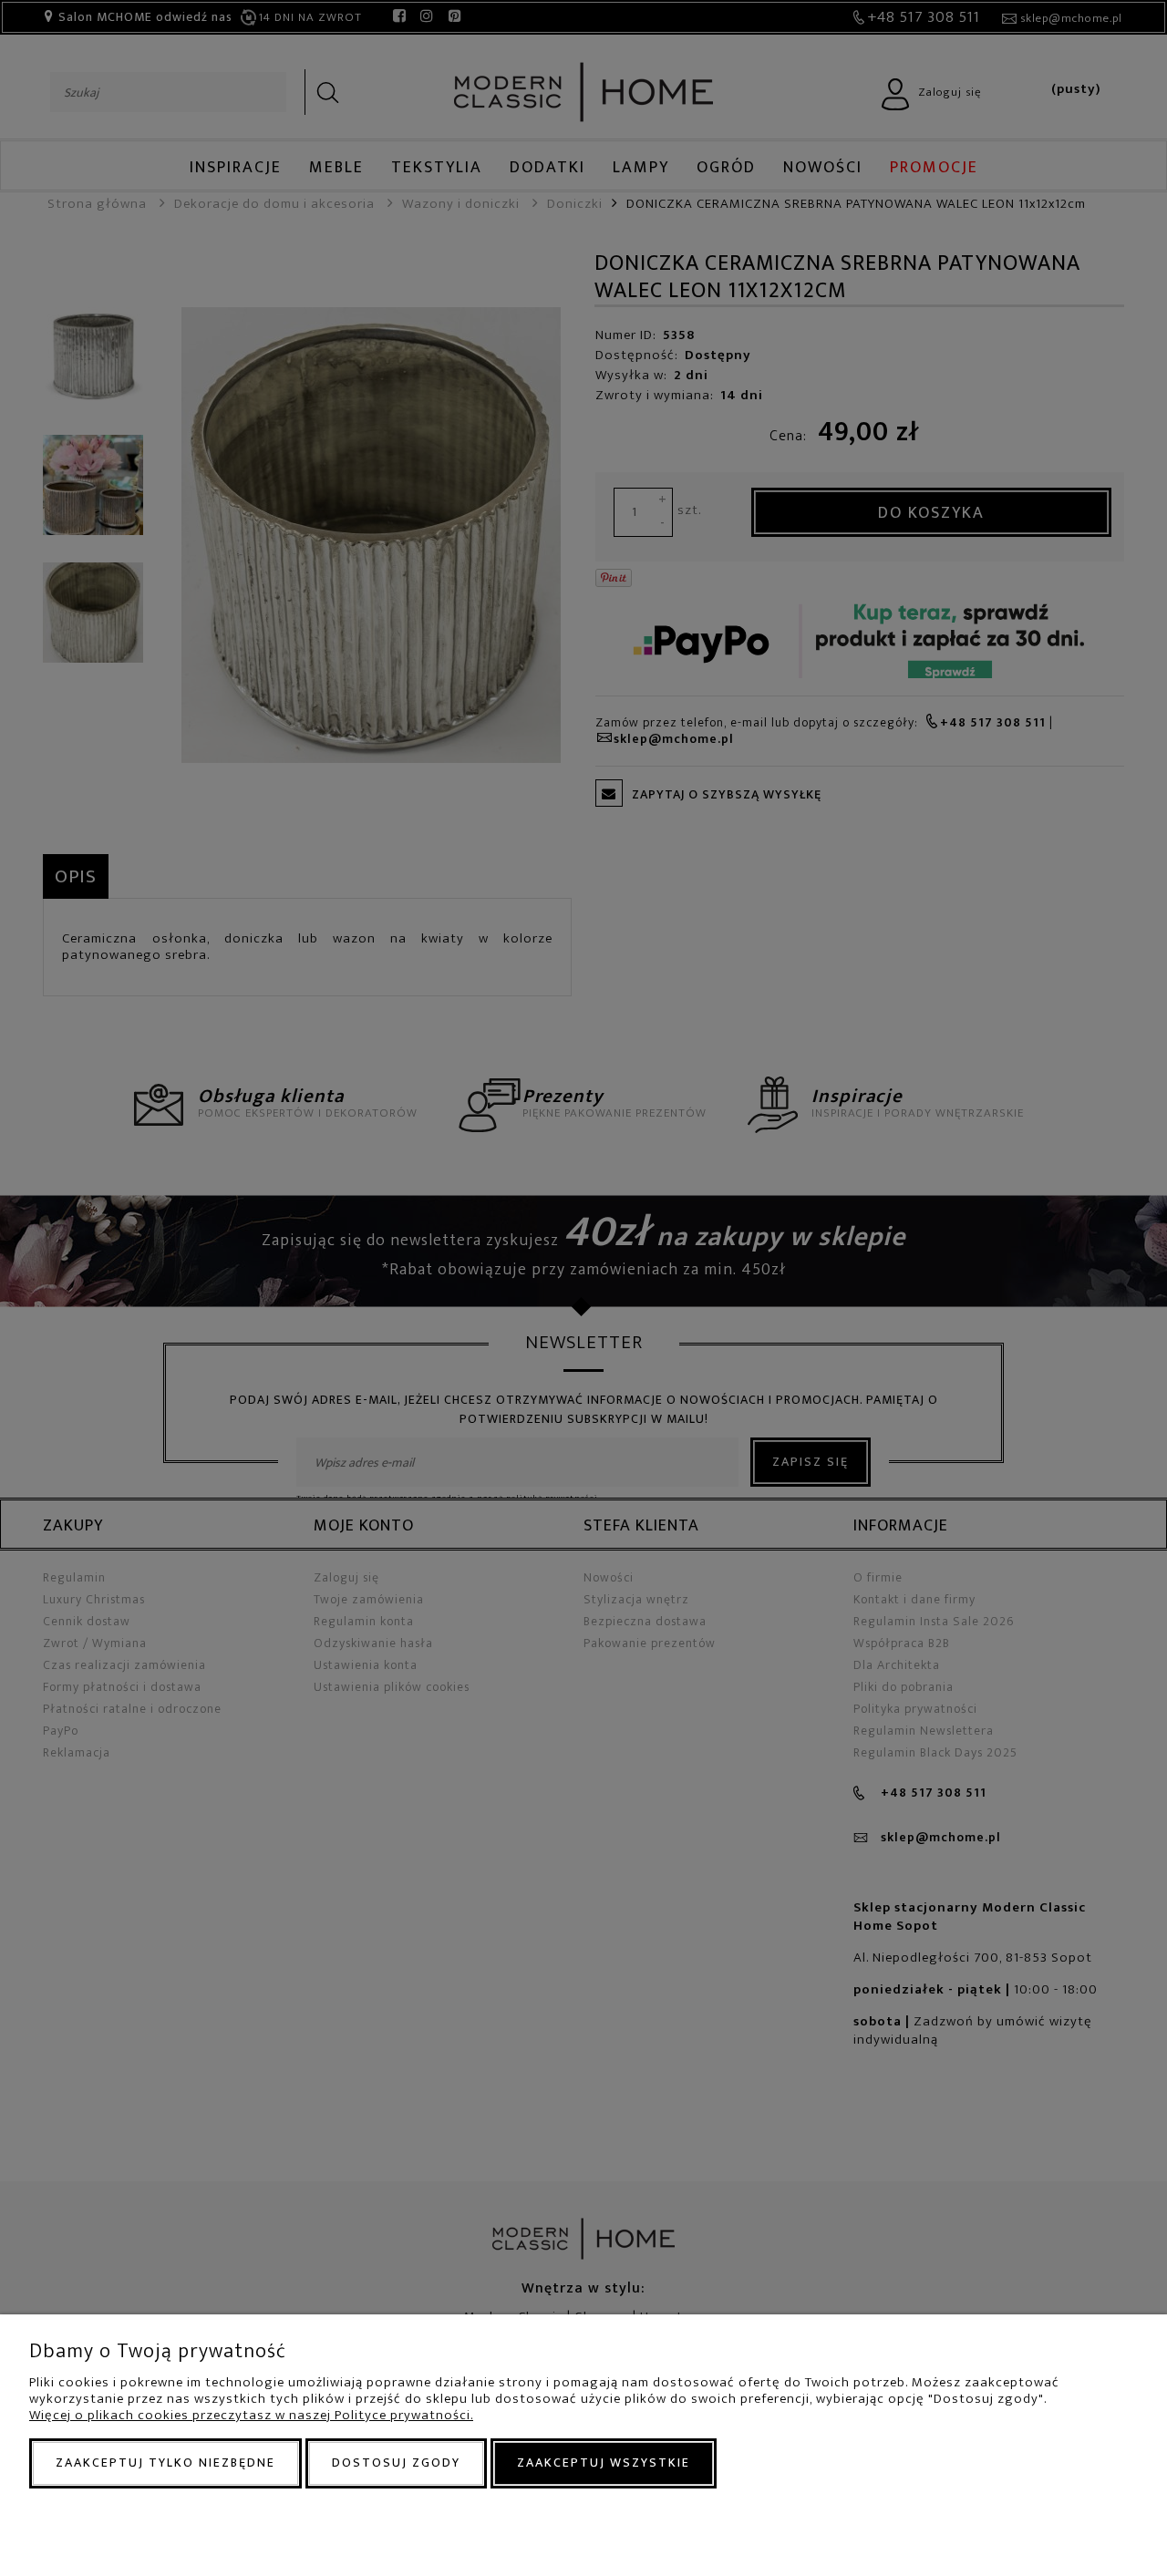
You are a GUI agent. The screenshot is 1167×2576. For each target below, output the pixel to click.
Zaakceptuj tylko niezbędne (165, 2463)
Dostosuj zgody (396, 2463)
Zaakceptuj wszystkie (604, 2463)
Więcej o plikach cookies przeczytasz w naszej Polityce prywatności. (251, 2415)
